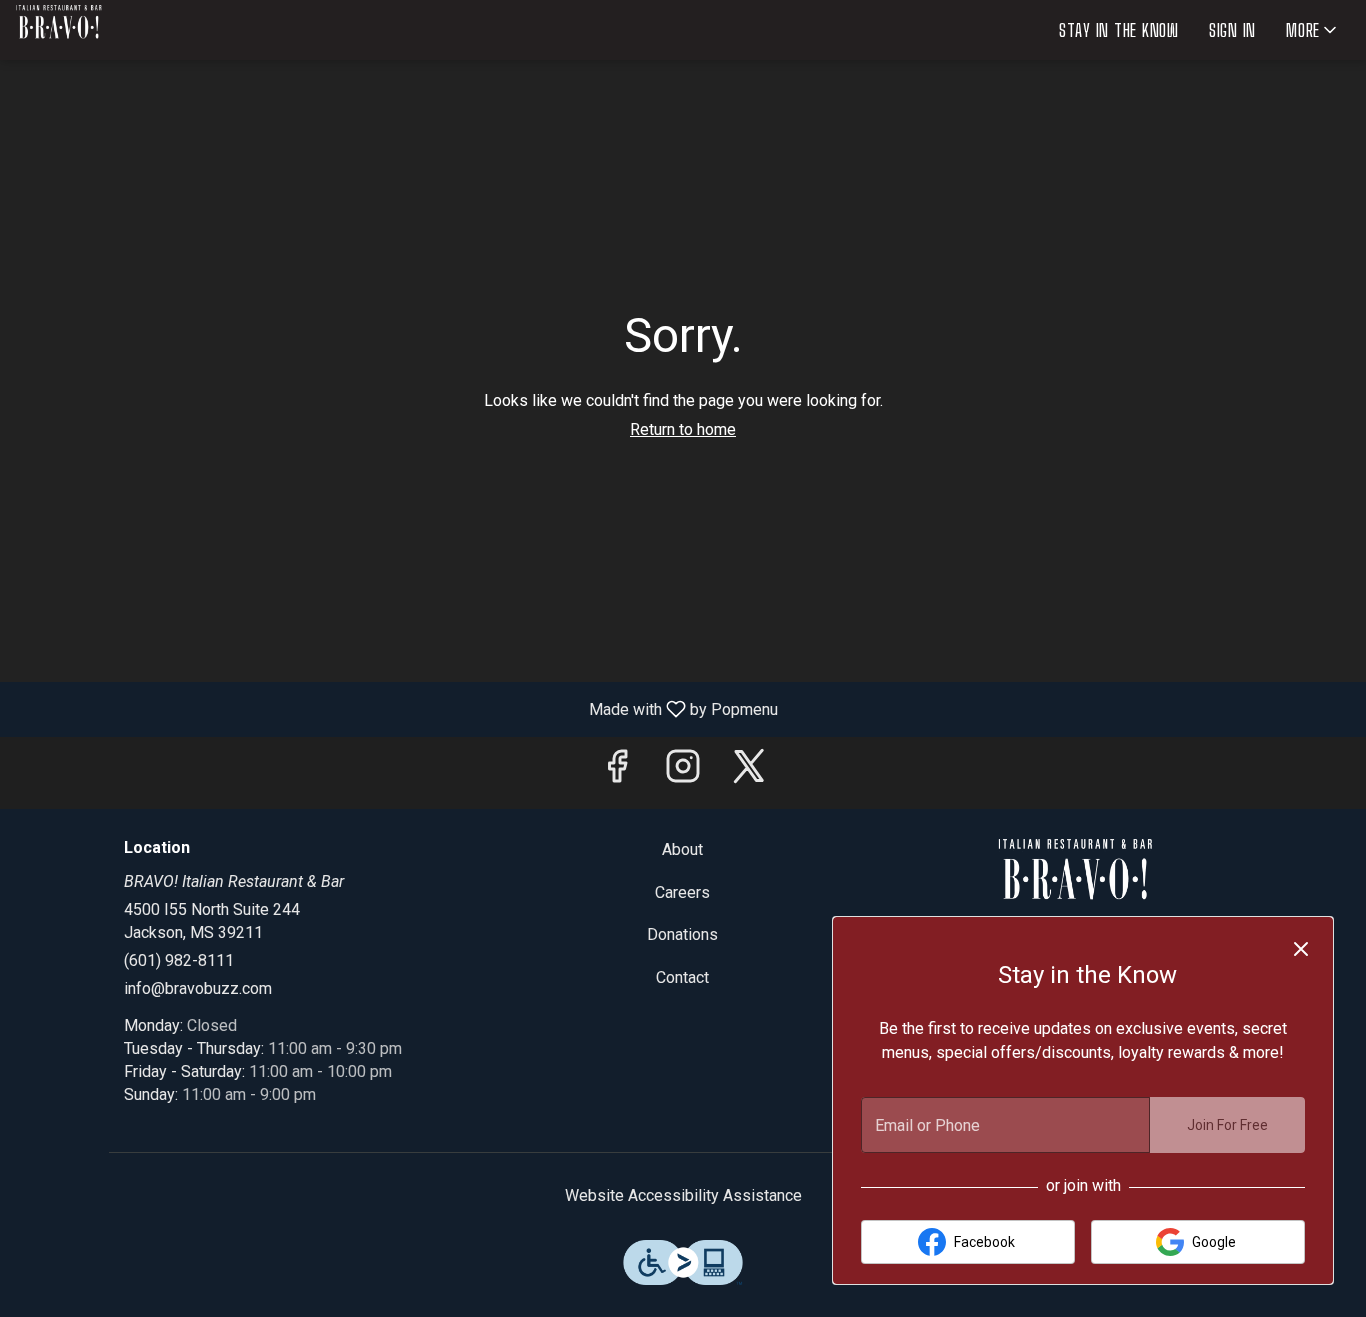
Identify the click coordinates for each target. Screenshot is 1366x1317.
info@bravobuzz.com (198, 988)
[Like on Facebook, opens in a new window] (617, 772)
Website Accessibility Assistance (683, 1195)
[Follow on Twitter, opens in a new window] (749, 772)
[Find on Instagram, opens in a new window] (683, 772)
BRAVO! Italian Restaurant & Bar (1075, 884)
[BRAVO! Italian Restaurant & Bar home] (106, 30)
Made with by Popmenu (396, 708)
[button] (1313, 30)
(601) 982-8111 (179, 960)
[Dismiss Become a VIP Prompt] (1301, 949)
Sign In (1232, 30)
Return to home (683, 429)
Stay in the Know (1119, 30)
